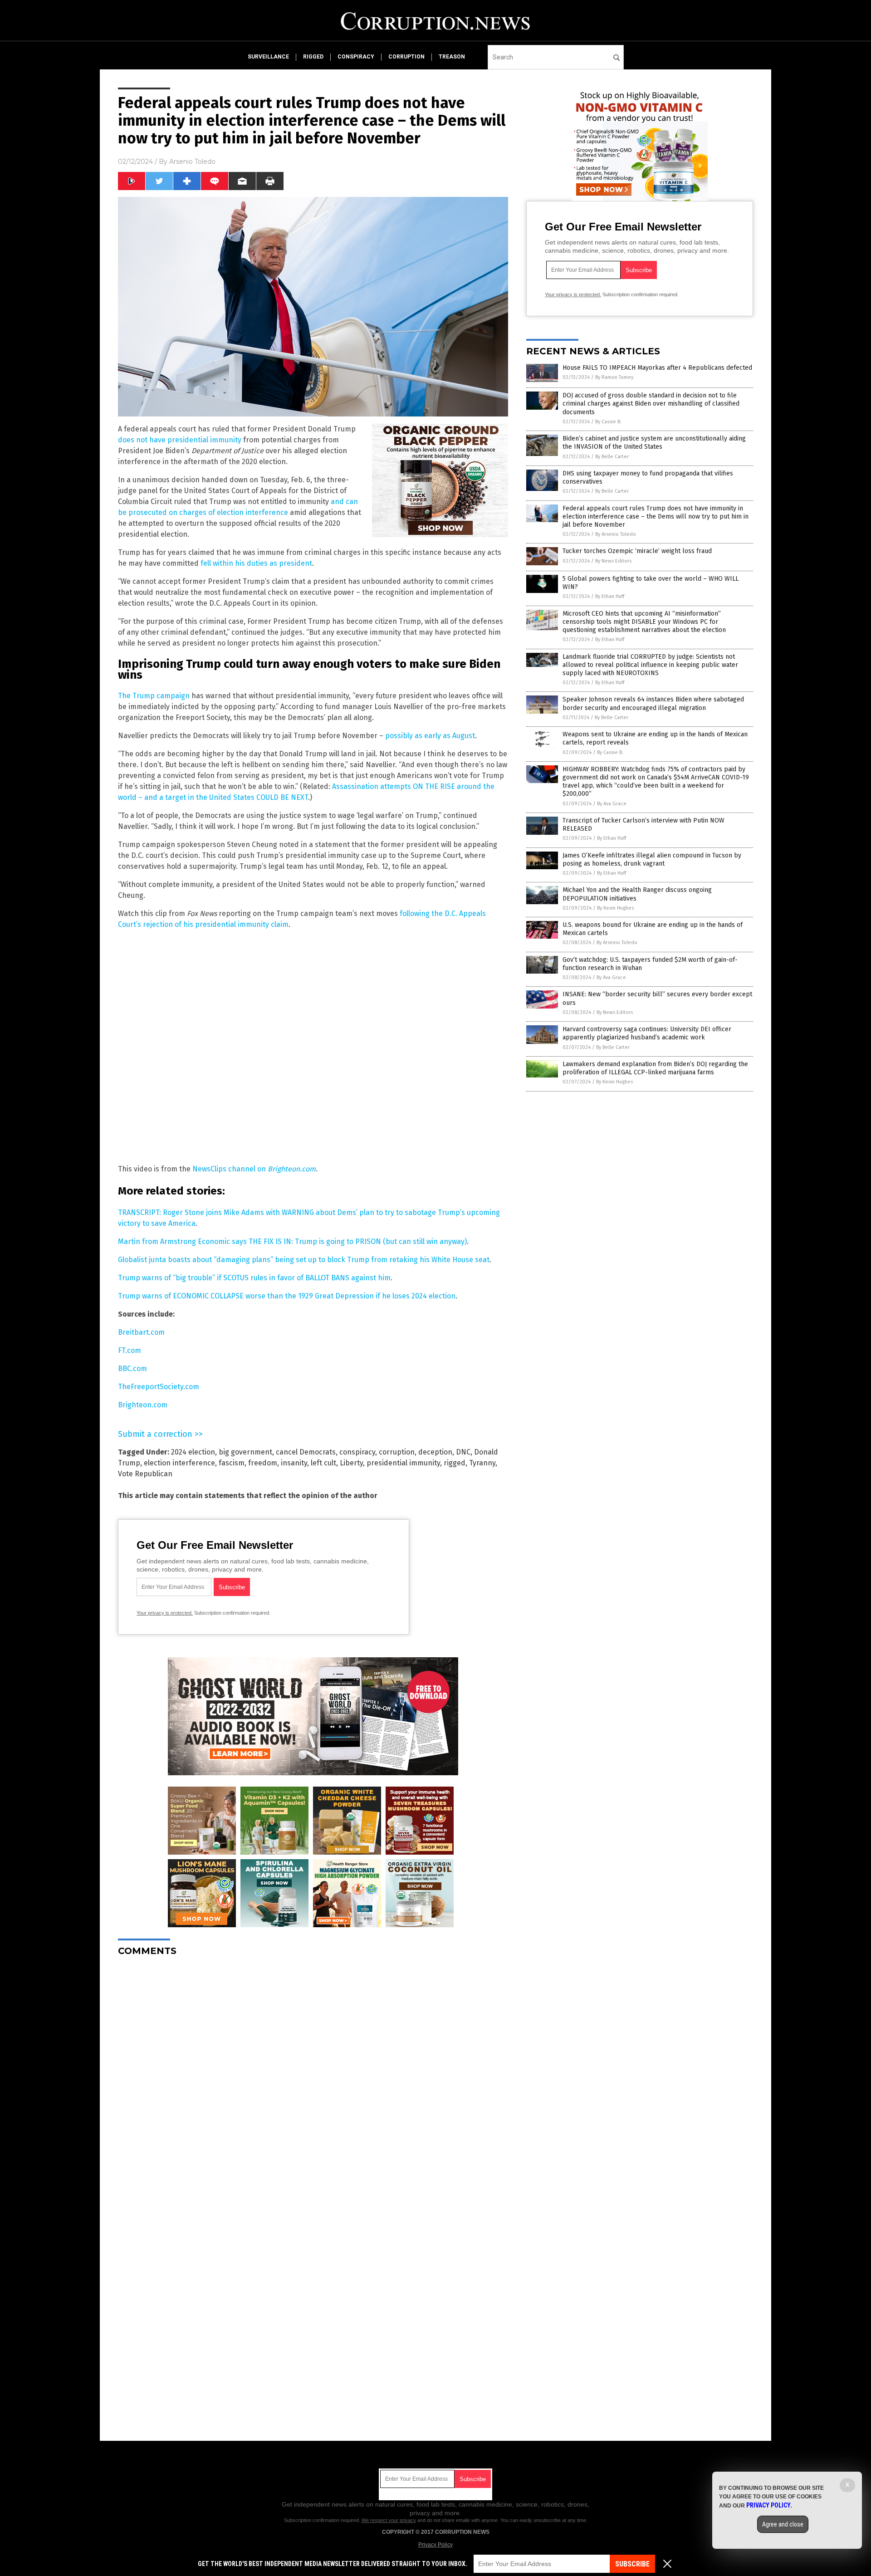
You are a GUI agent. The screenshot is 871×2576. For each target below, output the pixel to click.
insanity (294, 1463)
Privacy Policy (435, 2545)
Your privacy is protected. (165, 1613)
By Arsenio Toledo (616, 534)
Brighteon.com (292, 1169)
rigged (313, 57)
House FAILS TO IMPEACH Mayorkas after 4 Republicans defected (657, 368)
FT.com (130, 1350)
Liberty (351, 1463)
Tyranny (482, 1463)
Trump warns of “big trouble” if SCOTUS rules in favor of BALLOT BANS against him (254, 1278)
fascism (232, 1463)
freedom (263, 1463)
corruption (406, 57)
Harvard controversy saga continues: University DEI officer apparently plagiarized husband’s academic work (647, 1033)
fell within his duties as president (256, 563)
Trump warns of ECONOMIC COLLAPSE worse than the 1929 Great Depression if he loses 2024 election (287, 1296)
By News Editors (613, 561)
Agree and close (783, 2524)
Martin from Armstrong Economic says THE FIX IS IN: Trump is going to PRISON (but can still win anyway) (292, 1241)
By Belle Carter (612, 457)
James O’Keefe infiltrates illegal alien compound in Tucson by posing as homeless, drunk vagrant (652, 859)
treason (452, 57)
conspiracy (356, 57)
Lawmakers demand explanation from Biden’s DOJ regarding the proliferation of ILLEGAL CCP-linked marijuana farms (655, 1068)
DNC (463, 1452)
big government (245, 1452)
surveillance (268, 57)
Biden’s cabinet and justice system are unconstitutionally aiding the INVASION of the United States (654, 443)
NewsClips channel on (230, 1169)
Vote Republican (145, 1474)
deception (435, 1452)
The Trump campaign (154, 696)
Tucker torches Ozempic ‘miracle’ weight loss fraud (637, 551)
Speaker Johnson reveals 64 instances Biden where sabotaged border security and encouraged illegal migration (653, 703)
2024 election (193, 1452)
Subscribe (632, 2564)
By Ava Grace (612, 804)
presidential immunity (403, 1463)
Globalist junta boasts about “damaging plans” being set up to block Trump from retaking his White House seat (304, 1260)
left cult (323, 1463)
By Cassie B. (608, 422)
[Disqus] (313, 2077)
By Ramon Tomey (614, 377)
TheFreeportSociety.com (159, 1387)
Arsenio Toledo (192, 162)
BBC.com (132, 1369)
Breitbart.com (141, 1332)
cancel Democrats (306, 1452)
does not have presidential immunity (180, 440)
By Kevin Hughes (615, 908)
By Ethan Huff (610, 596)
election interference (179, 1463)
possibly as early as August (430, 736)
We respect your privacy (389, 2520)
